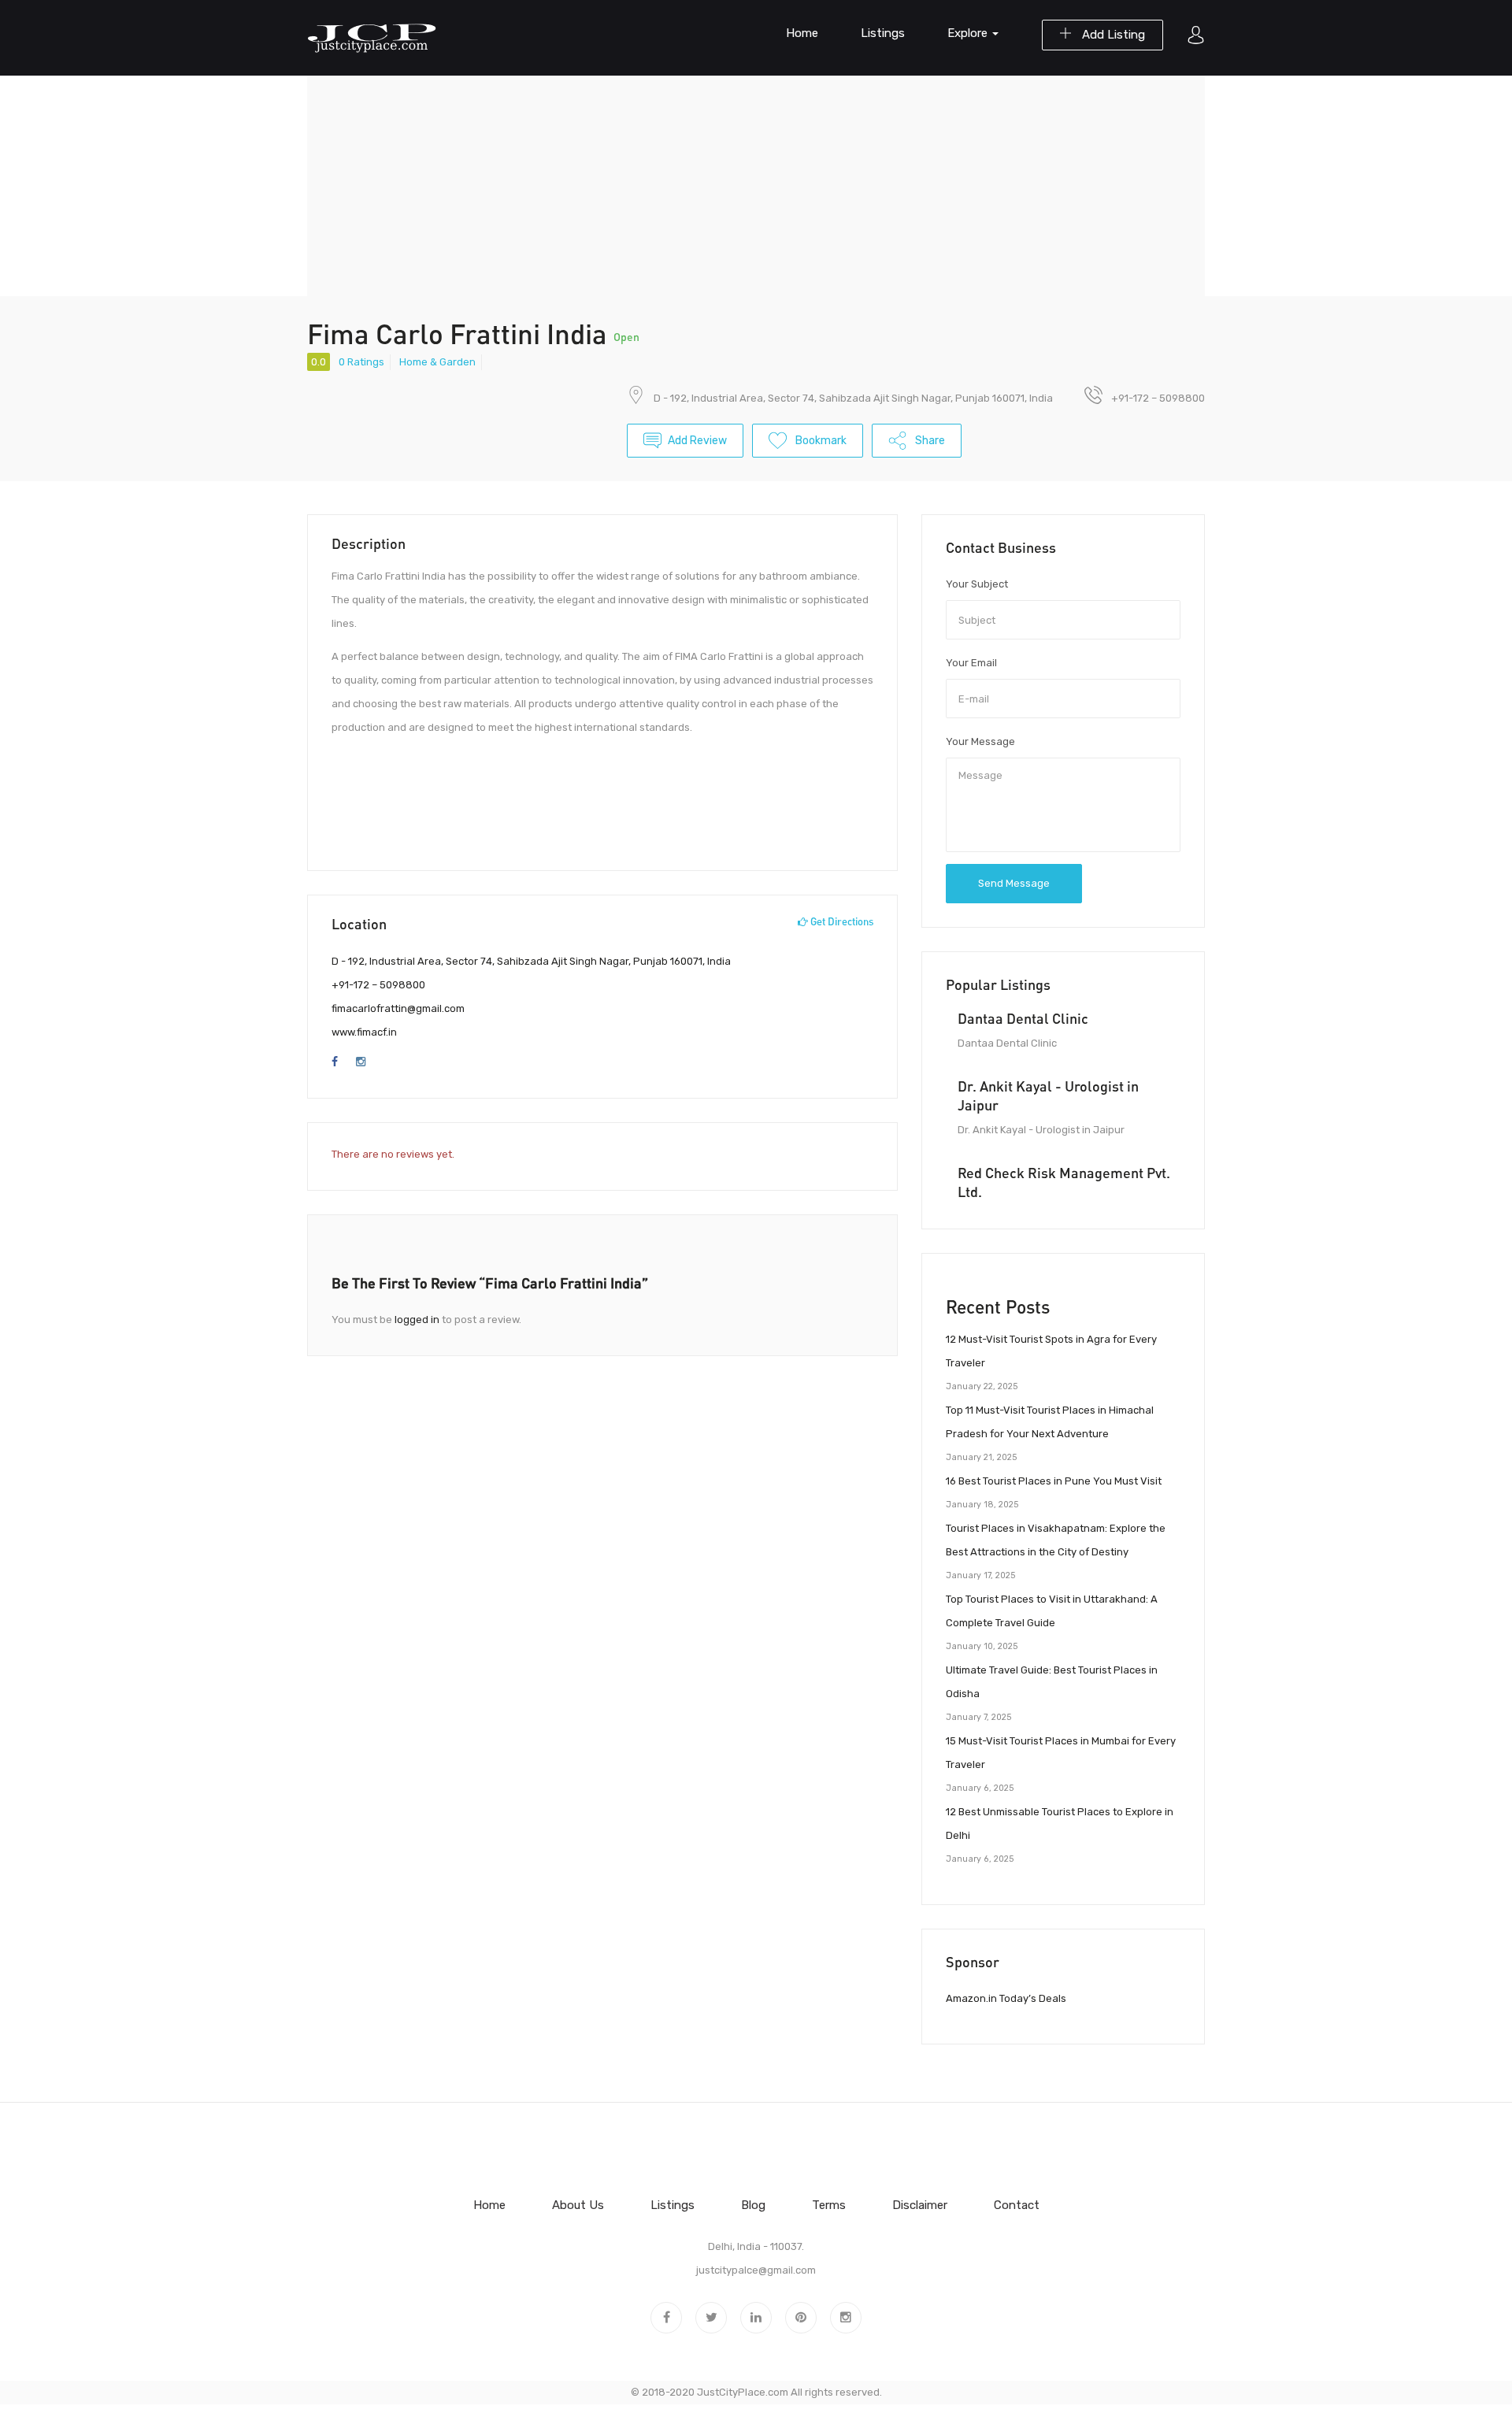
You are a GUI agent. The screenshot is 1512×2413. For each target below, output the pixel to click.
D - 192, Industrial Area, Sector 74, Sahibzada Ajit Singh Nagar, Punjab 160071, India (853, 398)
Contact (1017, 2205)
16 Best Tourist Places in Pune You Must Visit (1054, 1481)
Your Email (971, 663)
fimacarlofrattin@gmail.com (398, 1008)
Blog (753, 2205)
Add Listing (1112, 35)
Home (802, 33)
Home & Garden (437, 362)
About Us (578, 2205)
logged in (417, 1320)
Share (929, 441)
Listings (883, 33)
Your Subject (977, 584)
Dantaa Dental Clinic (1023, 1018)
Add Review (697, 441)
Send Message (1014, 883)
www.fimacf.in (364, 1032)
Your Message (980, 741)
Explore (969, 33)
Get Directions (841, 921)
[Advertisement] (756, 186)
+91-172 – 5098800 (378, 985)
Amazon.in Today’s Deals (1006, 1998)
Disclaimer (920, 2205)
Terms (829, 2205)
